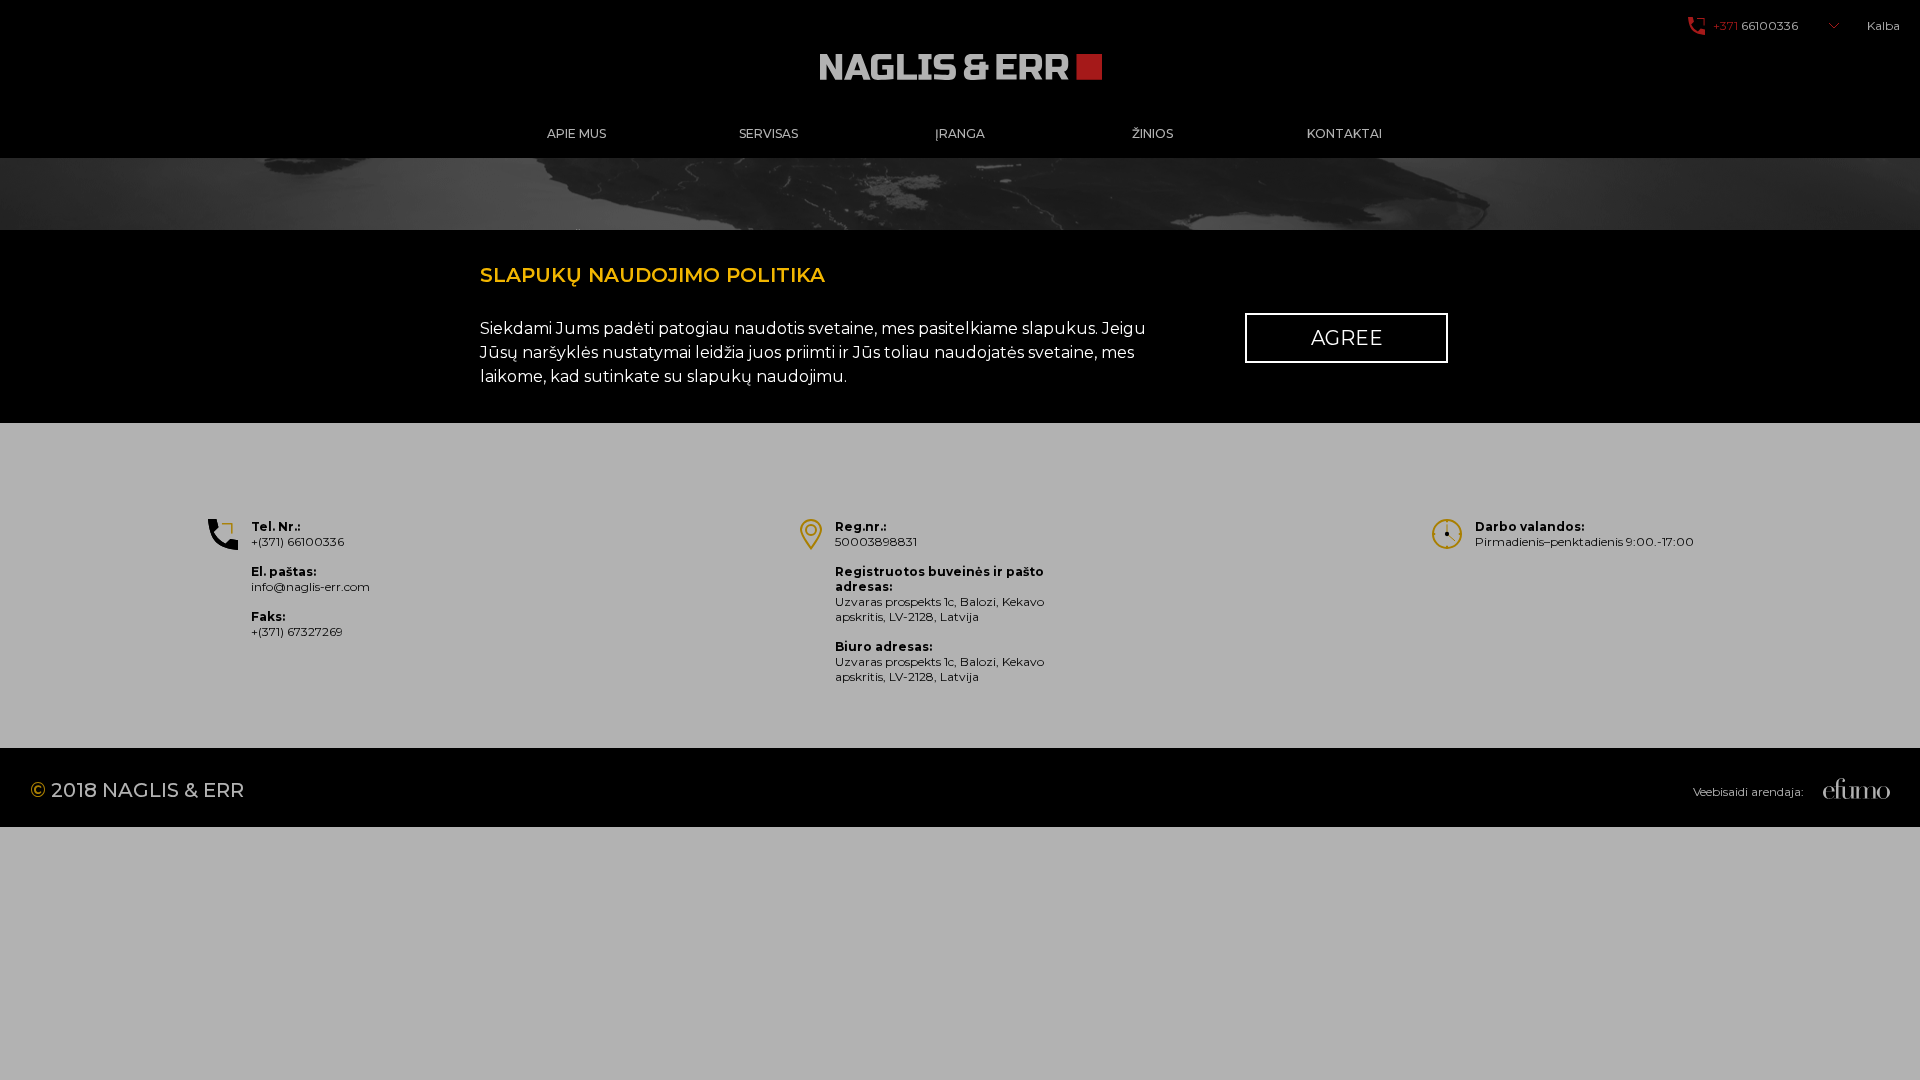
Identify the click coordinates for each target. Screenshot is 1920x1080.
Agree (1347, 338)
